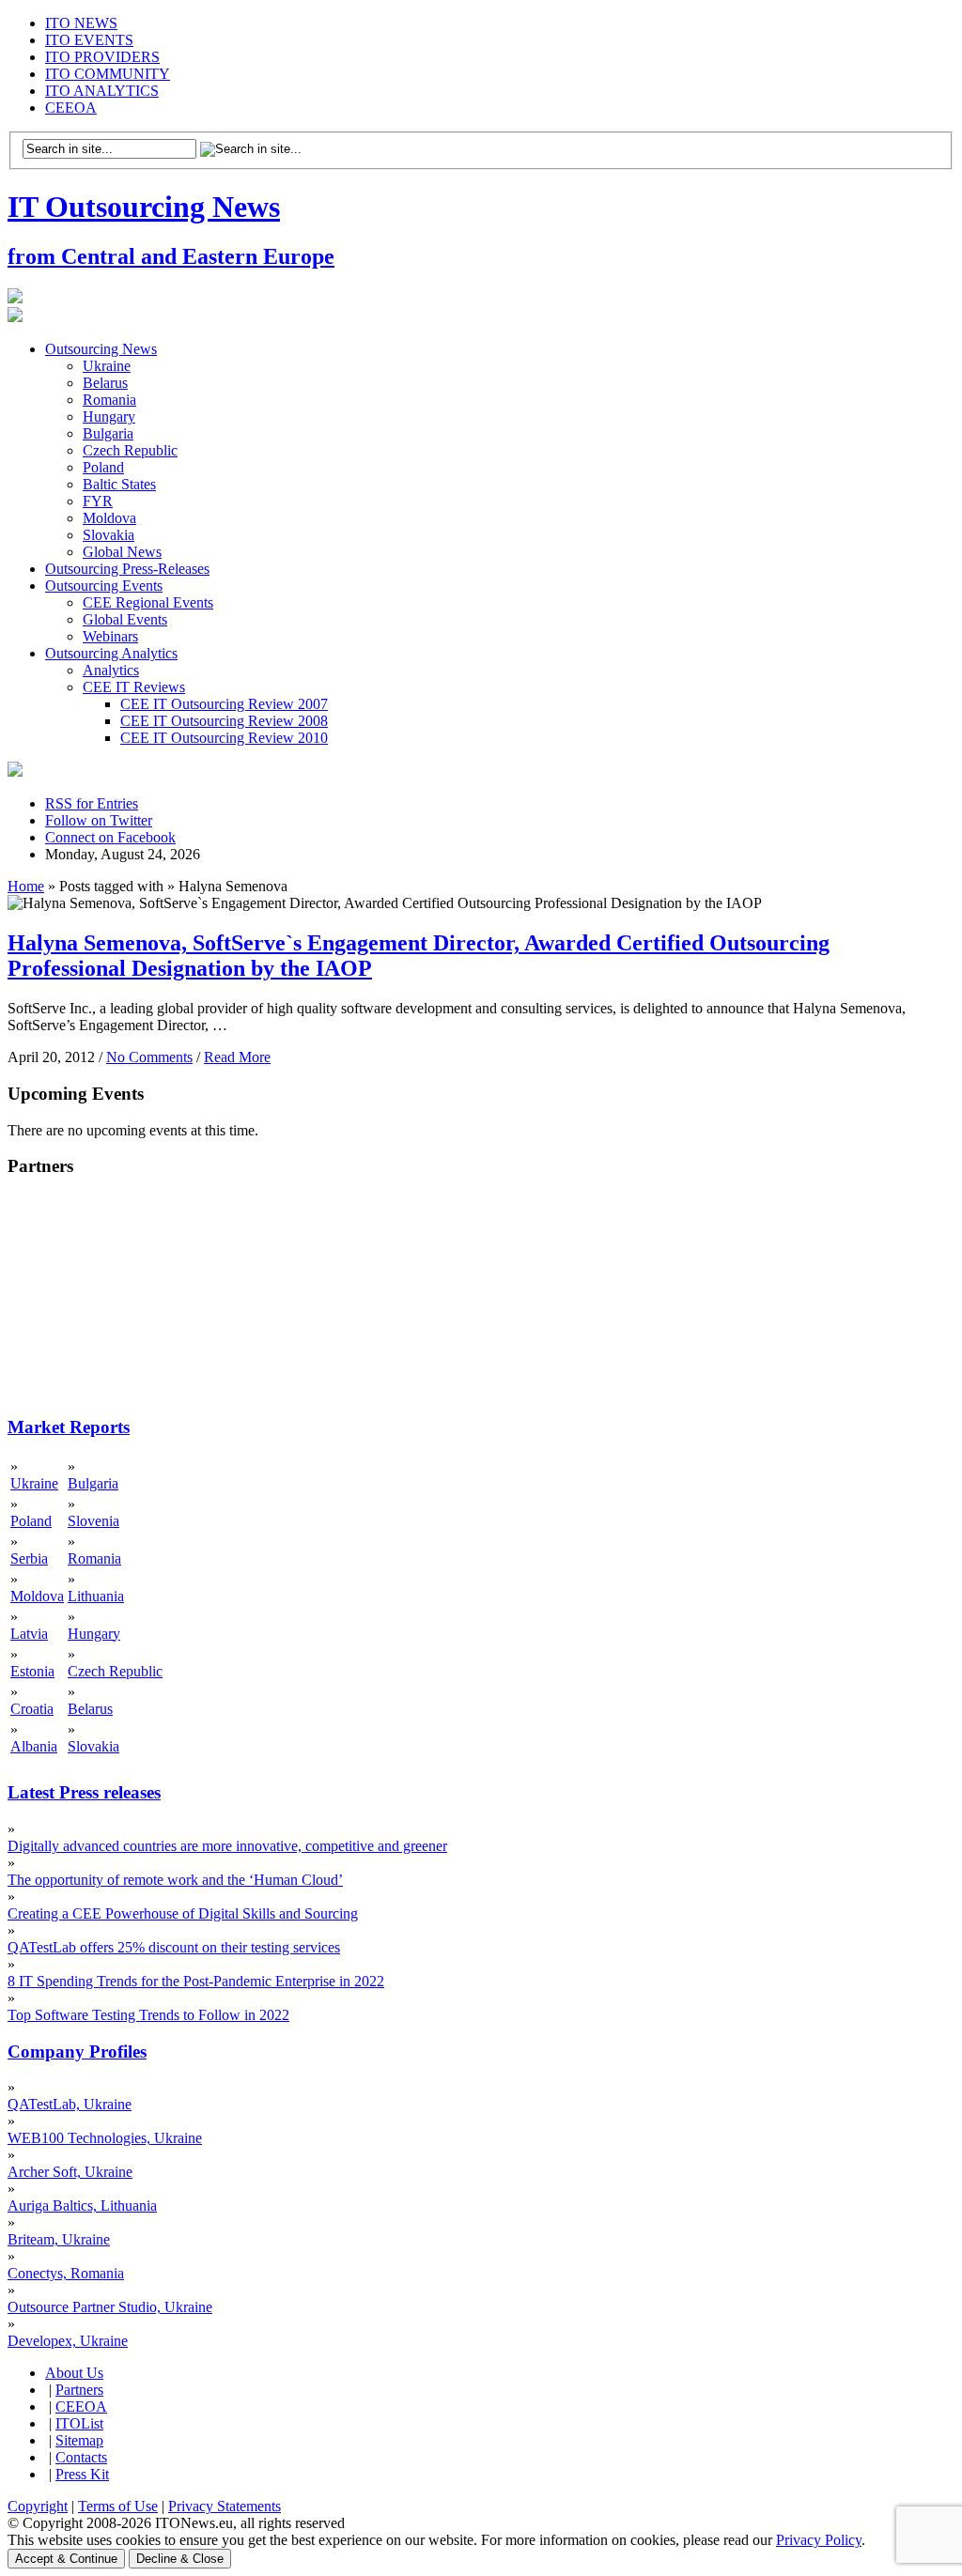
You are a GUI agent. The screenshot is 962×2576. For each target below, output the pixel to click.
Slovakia (109, 535)
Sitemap (79, 2440)
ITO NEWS (81, 23)
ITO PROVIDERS (102, 57)
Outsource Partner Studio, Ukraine (110, 2307)
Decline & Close (180, 2559)
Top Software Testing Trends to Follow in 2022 (148, 2015)
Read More (237, 1057)
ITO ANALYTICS (102, 91)
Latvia (29, 1634)
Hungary (109, 416)
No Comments (149, 1057)
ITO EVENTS (89, 40)
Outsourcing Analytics (111, 653)
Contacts (81, 2457)
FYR (98, 501)
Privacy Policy (819, 2540)
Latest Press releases (84, 1792)
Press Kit (82, 2474)
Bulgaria (108, 433)
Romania (109, 400)
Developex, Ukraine (68, 2341)
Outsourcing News (101, 349)
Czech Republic (130, 450)
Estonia (32, 1671)
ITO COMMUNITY (108, 74)
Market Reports (69, 1427)
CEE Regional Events (148, 602)
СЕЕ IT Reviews (134, 687)
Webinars (110, 636)
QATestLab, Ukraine (70, 2104)
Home (26, 886)
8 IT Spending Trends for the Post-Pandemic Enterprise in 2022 (196, 1981)
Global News (122, 552)
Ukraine (107, 366)
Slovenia (93, 1521)
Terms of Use (118, 2506)
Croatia (32, 1709)
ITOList (79, 2423)
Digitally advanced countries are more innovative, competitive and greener (227, 1846)
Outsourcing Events (104, 586)
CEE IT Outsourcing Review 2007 (224, 704)
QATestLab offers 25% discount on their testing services (174, 1947)
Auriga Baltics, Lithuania (82, 2206)
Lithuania (96, 1596)
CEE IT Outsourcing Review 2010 (224, 738)
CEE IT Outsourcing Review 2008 (224, 721)
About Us (74, 2373)
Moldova (109, 518)
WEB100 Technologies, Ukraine (105, 2138)
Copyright (38, 2506)
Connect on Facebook (110, 837)
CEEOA (71, 108)
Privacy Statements (225, 2506)
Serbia (29, 1558)
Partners (79, 2390)
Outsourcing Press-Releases (127, 569)
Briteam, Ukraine (59, 2239)
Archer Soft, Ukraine (70, 2172)
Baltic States (119, 484)
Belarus (105, 383)
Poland (103, 467)
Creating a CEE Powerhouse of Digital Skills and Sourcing (183, 1913)
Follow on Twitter (99, 820)
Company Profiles (77, 2052)
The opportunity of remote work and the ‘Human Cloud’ (175, 1880)
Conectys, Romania (66, 2273)
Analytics (111, 670)
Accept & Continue (66, 2559)
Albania (34, 1746)
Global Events (125, 619)
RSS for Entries (92, 803)
